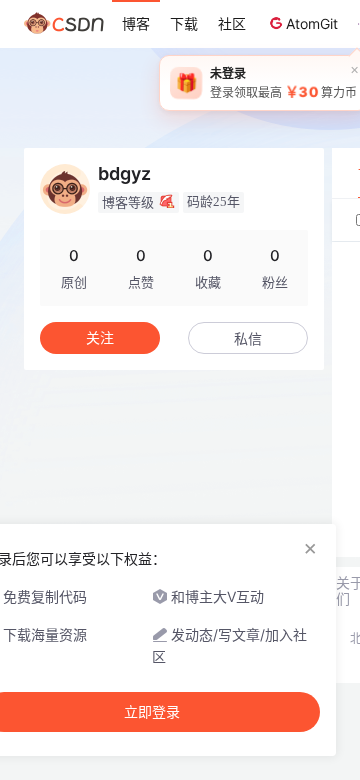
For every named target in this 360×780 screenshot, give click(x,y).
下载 (184, 23)
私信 (248, 338)
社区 (232, 23)
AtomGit (312, 23)
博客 (136, 23)
